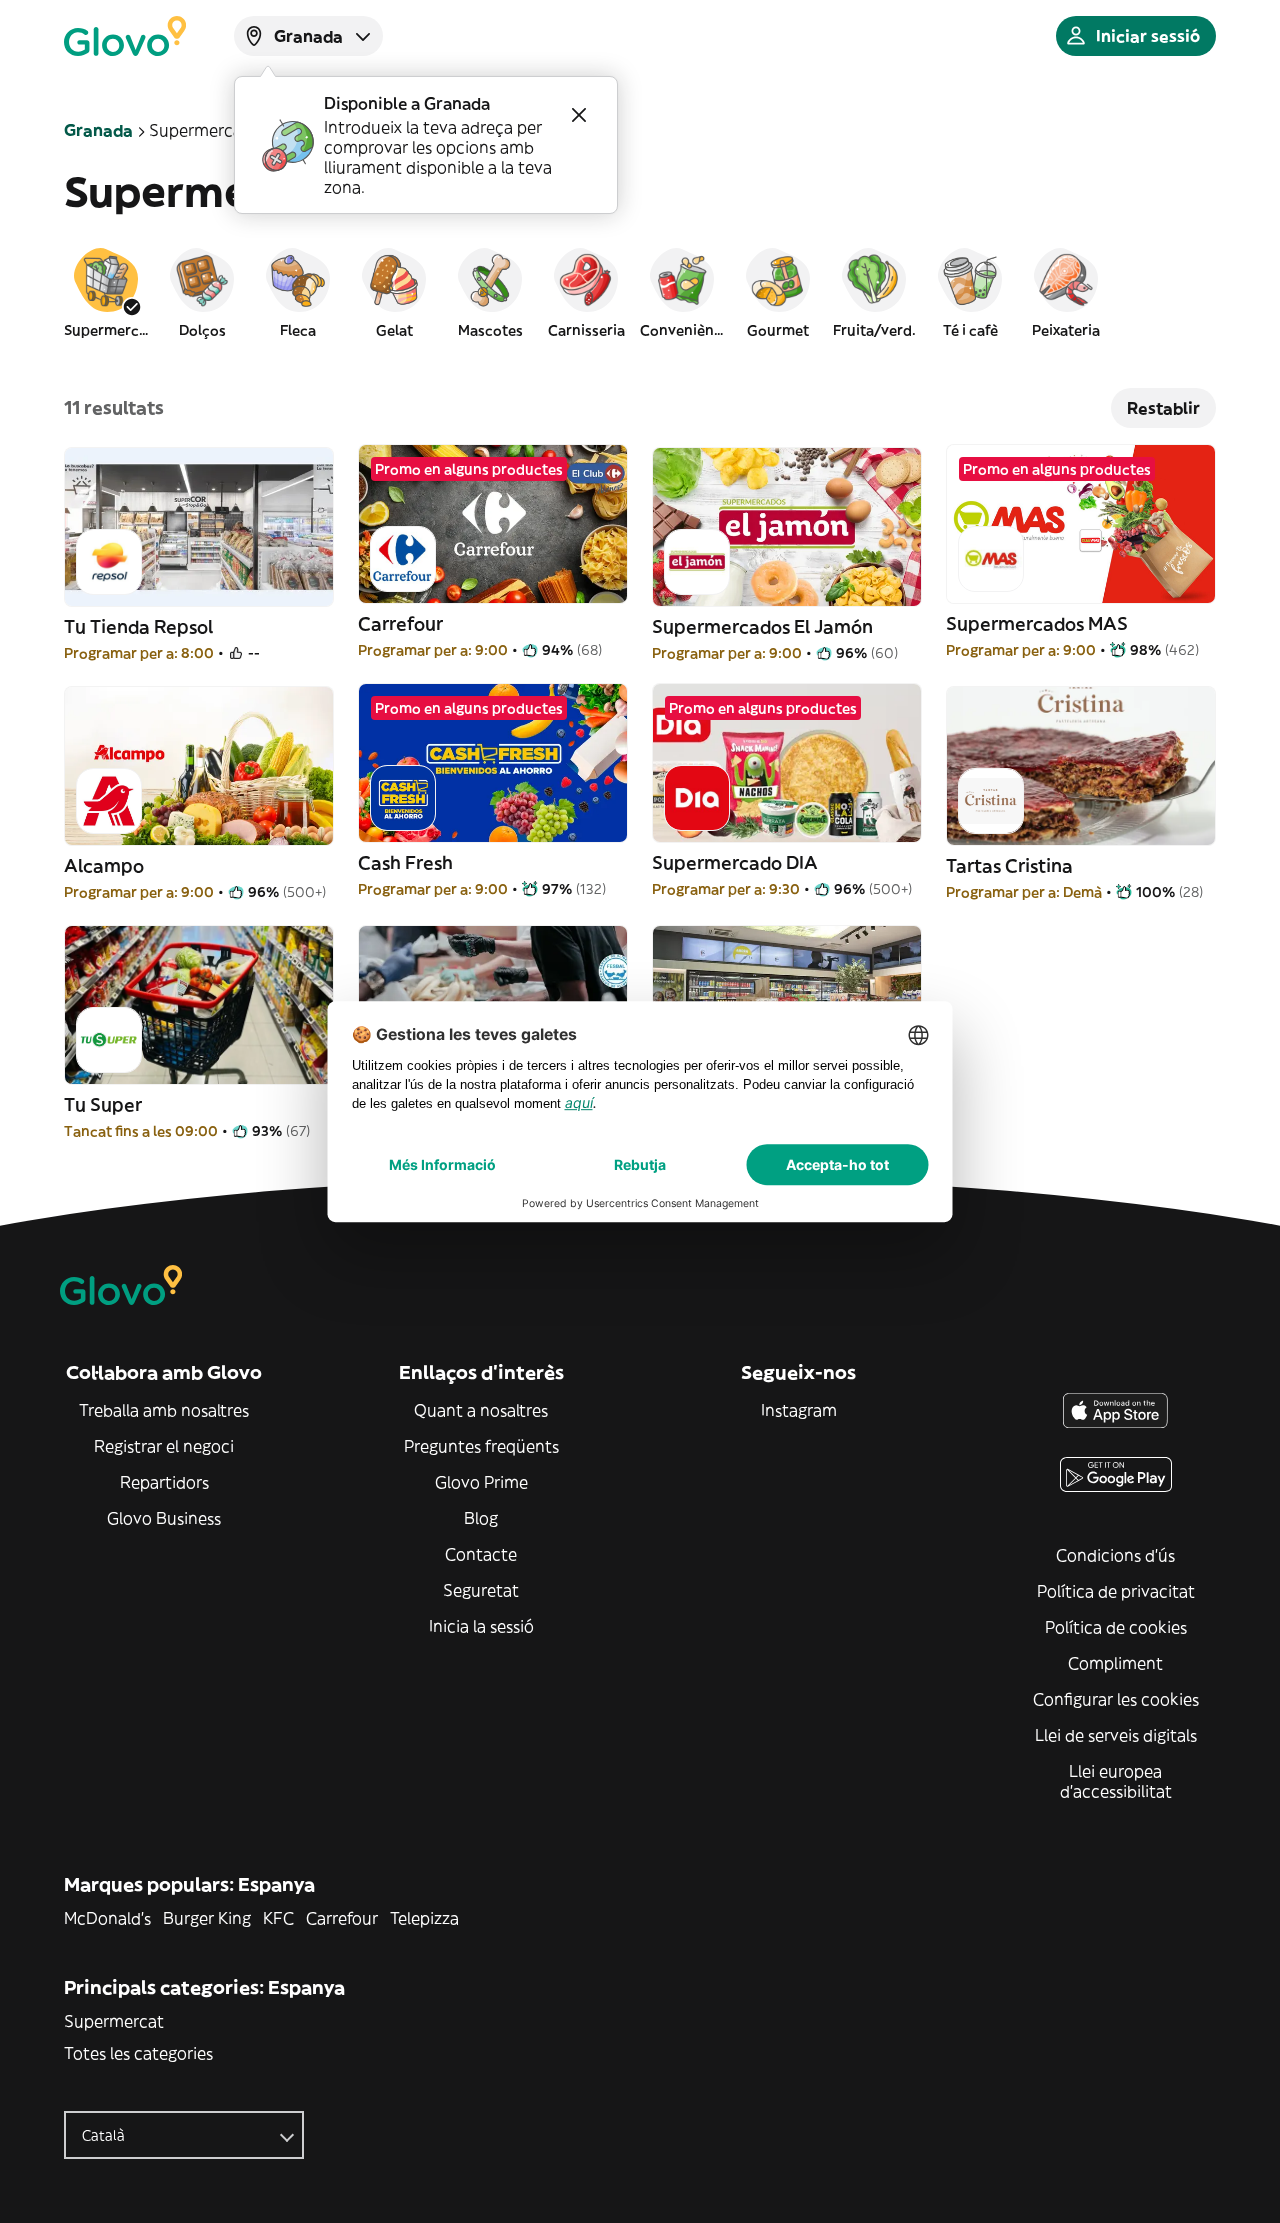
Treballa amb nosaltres (164, 1410)
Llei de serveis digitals (1116, 1735)
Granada (98, 130)
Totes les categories (138, 2053)
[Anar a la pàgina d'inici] (125, 36)
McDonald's (107, 1918)
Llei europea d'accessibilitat (1116, 1781)
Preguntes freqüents (481, 1446)
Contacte (481, 1554)
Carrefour (342, 1918)
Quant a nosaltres (481, 1410)
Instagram (799, 1410)
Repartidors (164, 1482)
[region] (640, 292)
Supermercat (114, 2021)
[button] (106, 292)
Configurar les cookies (1116, 1699)
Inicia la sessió (481, 1626)
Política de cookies (1116, 1627)
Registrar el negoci (164, 1446)
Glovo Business (164, 1518)
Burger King (207, 1918)
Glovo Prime (481, 1482)
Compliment (1115, 1663)
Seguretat (481, 1590)
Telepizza (424, 1918)
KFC (278, 1918)
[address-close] (579, 115)
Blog (481, 1518)
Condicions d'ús (1115, 1555)
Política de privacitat (1116, 1591)
